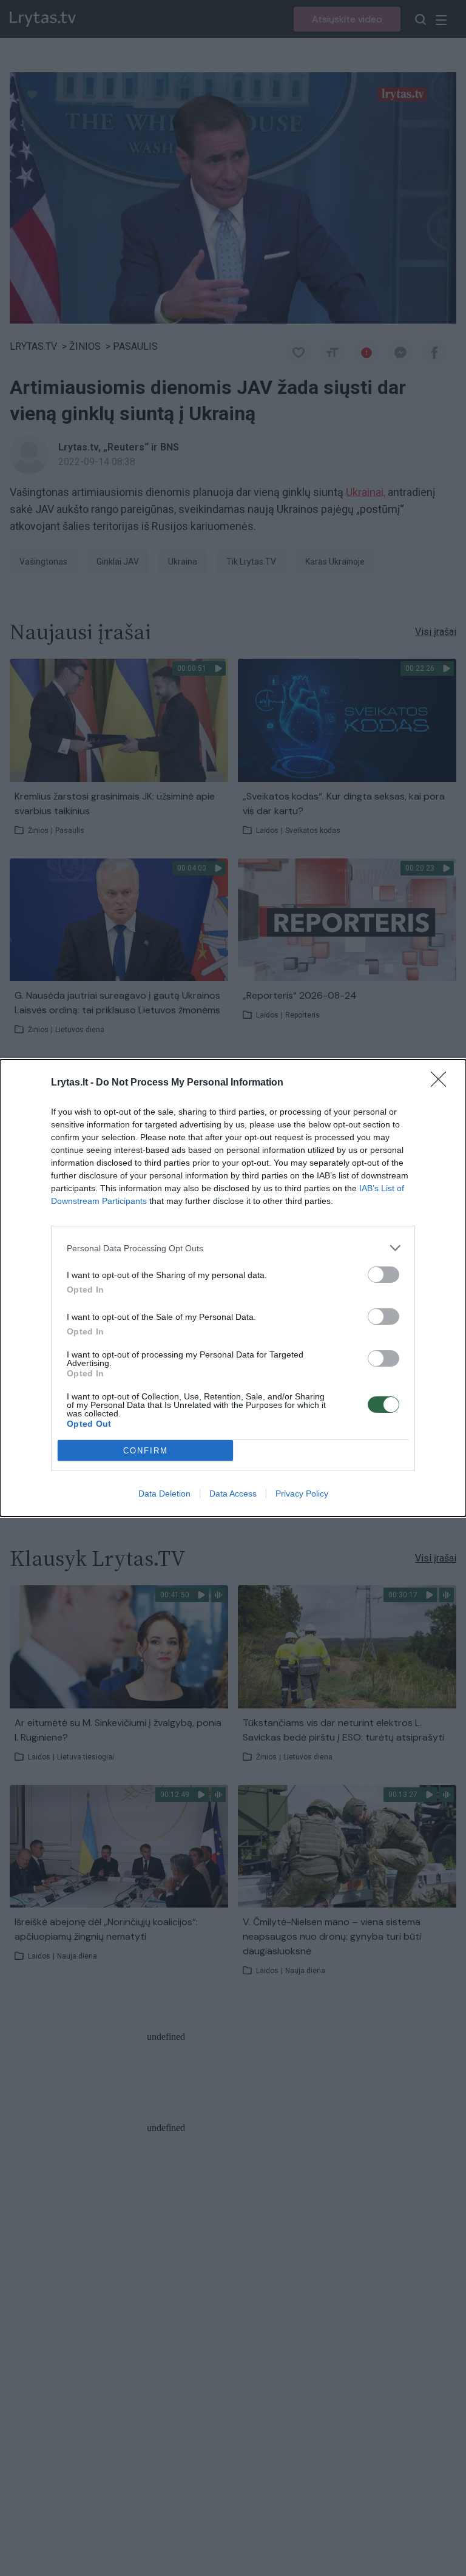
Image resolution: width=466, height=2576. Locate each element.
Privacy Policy (302, 1494)
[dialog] (233, 1288)
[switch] (383, 1275)
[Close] (442, 1083)
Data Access (233, 1494)
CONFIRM (146, 1451)
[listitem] (233, 1248)
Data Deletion (164, 1494)
